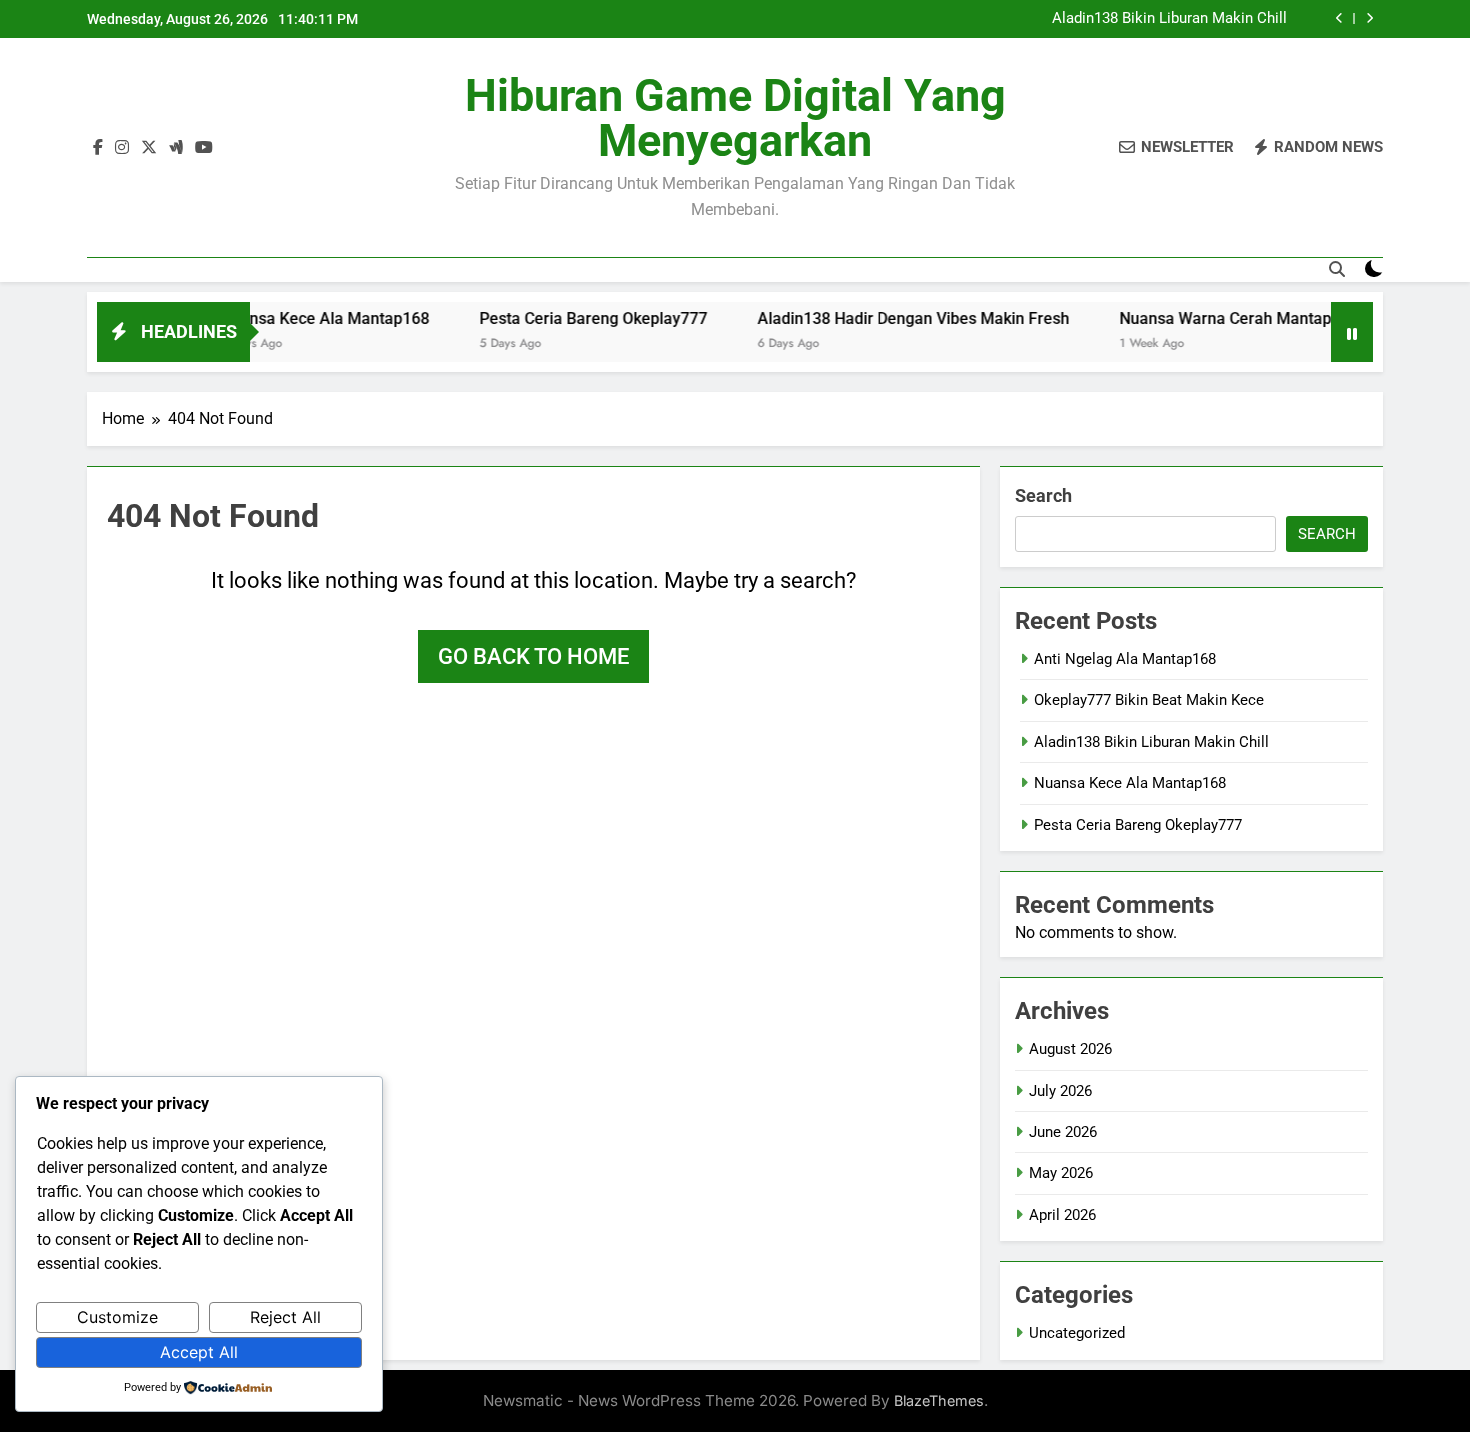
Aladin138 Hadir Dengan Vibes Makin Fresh (876, 318)
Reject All (285, 1317)
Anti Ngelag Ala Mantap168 (1125, 659)
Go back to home (533, 656)
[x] (149, 148)
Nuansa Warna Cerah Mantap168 (1201, 318)
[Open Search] (1337, 269)
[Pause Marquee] (1352, 332)
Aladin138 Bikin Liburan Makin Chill (1169, 19)
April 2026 (1062, 1215)
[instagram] (122, 148)
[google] (176, 148)
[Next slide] (1369, 18)
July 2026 (1060, 1091)
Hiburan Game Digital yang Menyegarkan (735, 118)
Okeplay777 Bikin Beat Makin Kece (1149, 700)
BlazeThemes (939, 1400)
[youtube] (204, 148)
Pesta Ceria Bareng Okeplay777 (556, 318)
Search (1043, 495)
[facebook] (98, 148)
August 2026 (1070, 1049)
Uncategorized (1077, 1333)
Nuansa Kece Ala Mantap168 (287, 318)
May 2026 (1061, 1173)
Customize (117, 1317)
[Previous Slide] (1339, 18)
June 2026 (1063, 1132)
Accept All (199, 1352)
